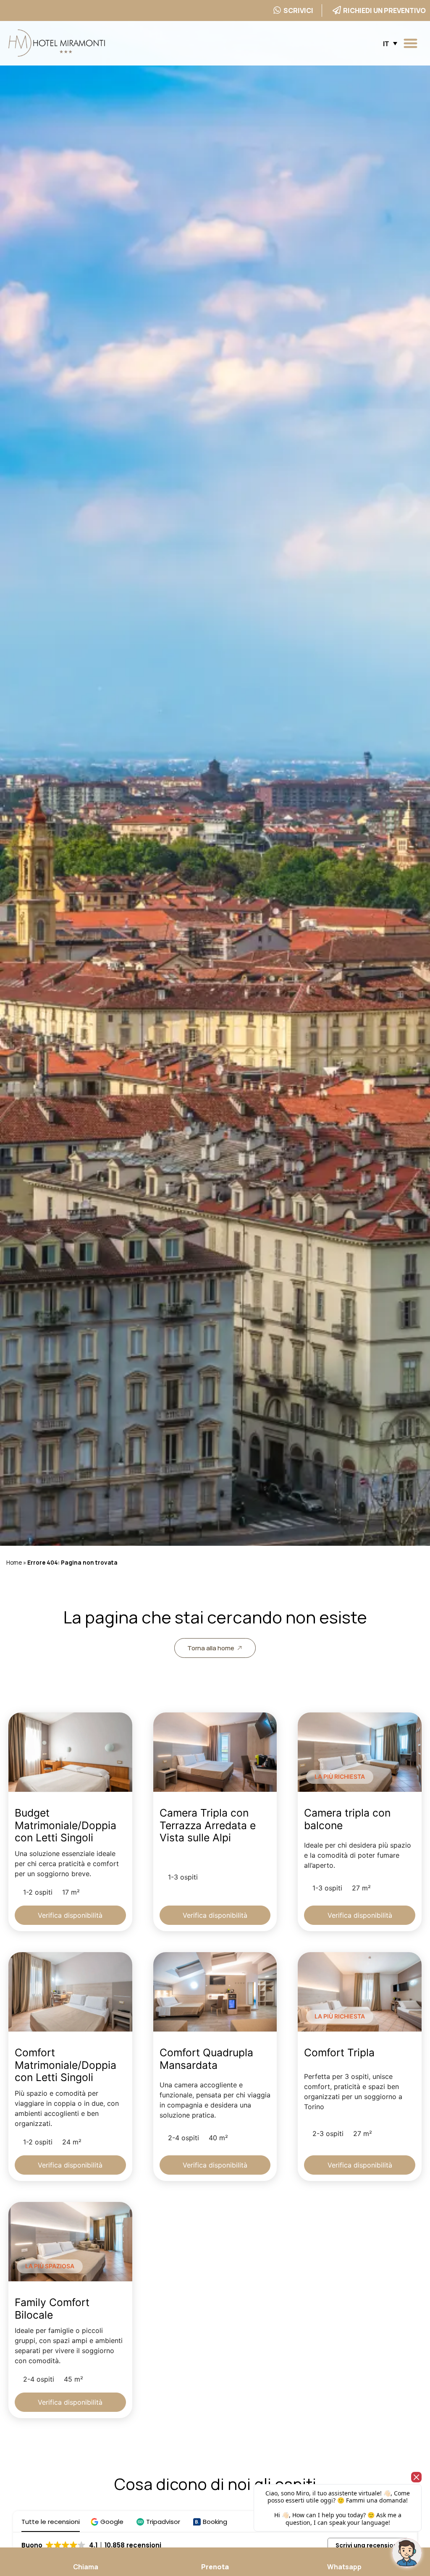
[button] (411, 43)
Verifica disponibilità (70, 1915)
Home (14, 1563)
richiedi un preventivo (384, 10)
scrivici (298, 10)
